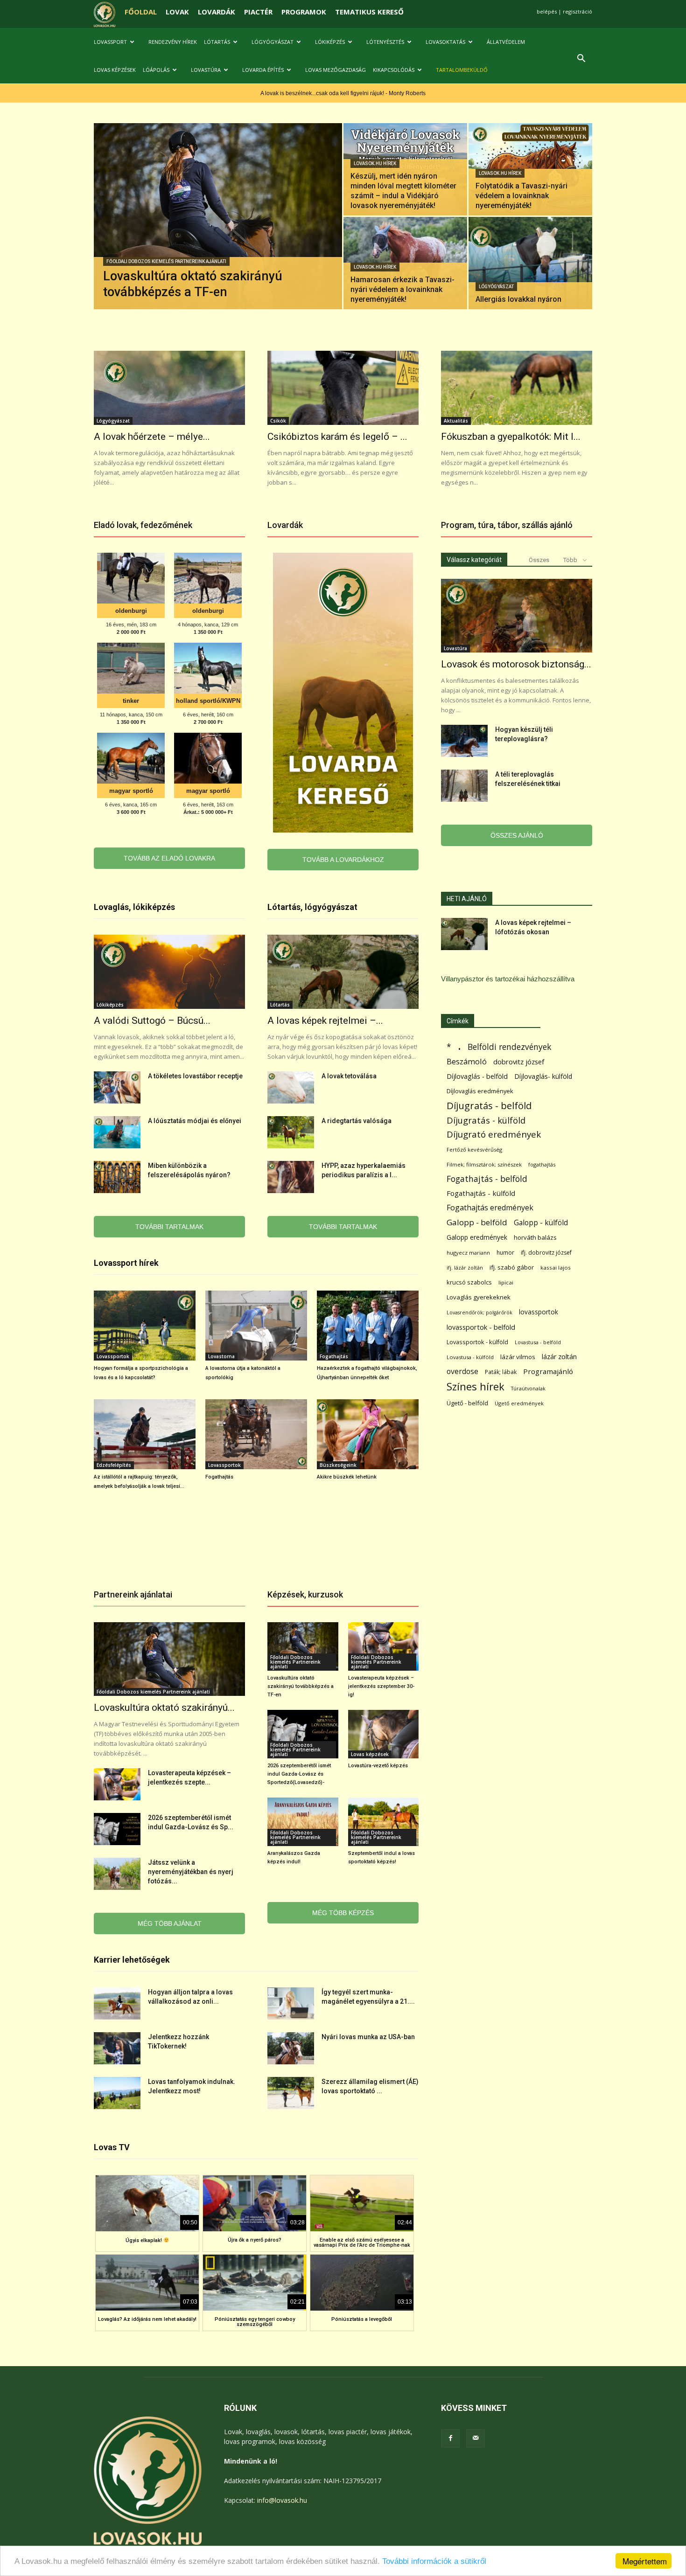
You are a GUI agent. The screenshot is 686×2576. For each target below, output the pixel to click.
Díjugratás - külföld (486, 1120)
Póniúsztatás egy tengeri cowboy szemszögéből (255, 2322)
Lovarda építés (263, 70)
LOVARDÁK (217, 12)
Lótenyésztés (385, 42)
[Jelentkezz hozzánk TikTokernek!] (117, 2048)
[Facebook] (450, 2438)
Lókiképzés (330, 42)
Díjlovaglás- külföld (543, 1076)
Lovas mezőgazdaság (336, 70)
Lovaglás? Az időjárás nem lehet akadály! (147, 2319)
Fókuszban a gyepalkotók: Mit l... (511, 437)
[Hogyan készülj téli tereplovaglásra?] (464, 741)
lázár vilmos (518, 1357)
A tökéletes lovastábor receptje (195, 1076)
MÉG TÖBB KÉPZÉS (343, 1913)
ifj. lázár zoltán (465, 1267)
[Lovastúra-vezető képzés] (384, 1734)
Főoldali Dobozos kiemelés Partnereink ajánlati (166, 261)
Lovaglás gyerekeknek (479, 1297)
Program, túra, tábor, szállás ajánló (507, 525)
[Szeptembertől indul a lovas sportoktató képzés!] (384, 1822)
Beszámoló (467, 1061)
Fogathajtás (334, 1356)
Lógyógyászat (273, 42)
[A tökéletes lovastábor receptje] (117, 1087)
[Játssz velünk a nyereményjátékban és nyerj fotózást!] (117, 1874)
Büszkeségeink (338, 1465)
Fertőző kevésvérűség (474, 1149)
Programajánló (548, 1371)
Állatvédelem (506, 42)
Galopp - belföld (477, 1222)
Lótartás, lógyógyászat (312, 907)
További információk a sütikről (434, 2561)
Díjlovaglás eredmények (480, 1091)
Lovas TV (112, 2147)
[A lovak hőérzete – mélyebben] (169, 388)
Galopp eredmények (477, 1237)
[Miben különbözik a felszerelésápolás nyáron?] (117, 1177)
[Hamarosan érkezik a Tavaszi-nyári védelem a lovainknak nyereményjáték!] (405, 263)
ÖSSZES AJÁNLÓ (517, 835)
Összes (539, 560)
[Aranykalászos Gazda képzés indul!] (303, 1822)
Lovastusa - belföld (538, 1342)
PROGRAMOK (304, 12)
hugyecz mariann (468, 1253)
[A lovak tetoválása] (291, 1087)
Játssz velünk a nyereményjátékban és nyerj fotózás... (191, 1872)
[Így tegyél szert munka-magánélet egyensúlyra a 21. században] (291, 2003)
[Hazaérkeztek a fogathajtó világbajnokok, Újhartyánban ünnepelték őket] (368, 1326)
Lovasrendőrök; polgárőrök (479, 1312)
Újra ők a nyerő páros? (255, 2240)
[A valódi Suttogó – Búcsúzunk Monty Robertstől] (169, 972)
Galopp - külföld (541, 1223)
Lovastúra (206, 70)
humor (505, 1253)
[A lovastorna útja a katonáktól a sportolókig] (256, 1326)
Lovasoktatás (445, 42)
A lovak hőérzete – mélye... (152, 437)
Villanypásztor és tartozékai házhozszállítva (508, 979)
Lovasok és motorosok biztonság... (516, 664)
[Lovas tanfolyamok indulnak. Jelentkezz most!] (117, 2093)
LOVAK (177, 12)
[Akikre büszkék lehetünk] (368, 1434)
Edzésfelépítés (114, 1465)
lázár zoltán (559, 1357)
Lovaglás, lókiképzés (134, 907)
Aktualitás (456, 421)
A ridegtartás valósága (357, 1121)
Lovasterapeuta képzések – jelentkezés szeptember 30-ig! (381, 1686)
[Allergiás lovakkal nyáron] (530, 263)
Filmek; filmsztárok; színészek (484, 1164)
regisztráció (577, 11)
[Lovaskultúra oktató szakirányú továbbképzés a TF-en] (218, 231)
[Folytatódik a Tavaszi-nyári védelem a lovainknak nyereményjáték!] (530, 169)
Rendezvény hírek (173, 42)
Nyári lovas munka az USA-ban (368, 2037)
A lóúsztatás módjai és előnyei (195, 1121)
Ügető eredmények (519, 1403)
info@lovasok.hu (282, 2500)
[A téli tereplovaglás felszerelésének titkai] (464, 786)
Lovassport (110, 42)
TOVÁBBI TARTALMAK (169, 1227)
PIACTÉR (258, 12)
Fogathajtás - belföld (487, 1179)
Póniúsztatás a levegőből (362, 2319)
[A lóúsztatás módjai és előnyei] (117, 1132)
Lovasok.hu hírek (375, 163)
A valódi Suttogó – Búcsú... (152, 1021)
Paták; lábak (501, 1372)
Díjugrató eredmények (494, 1135)
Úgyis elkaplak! (144, 2240)
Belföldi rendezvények (509, 1047)
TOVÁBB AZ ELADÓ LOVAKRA (169, 858)
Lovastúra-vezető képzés (378, 1766)
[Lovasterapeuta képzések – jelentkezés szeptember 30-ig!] (117, 1784)
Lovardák (285, 525)
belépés (547, 11)
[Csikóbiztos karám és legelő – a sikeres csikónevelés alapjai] (343, 388)
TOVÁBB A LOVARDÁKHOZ (343, 860)
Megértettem (645, 2561)
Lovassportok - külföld (477, 1342)
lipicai (506, 1282)
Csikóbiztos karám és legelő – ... (337, 437)
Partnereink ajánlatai (133, 1594)
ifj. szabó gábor (512, 1267)
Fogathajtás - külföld (481, 1193)
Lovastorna (221, 1356)
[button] (581, 59)
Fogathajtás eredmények (490, 1208)
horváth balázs (535, 1237)
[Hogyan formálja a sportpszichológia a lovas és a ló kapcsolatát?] (145, 1326)
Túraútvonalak (528, 1388)
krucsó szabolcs (469, 1282)
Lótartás (217, 42)
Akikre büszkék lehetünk (347, 1477)
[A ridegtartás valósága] (291, 1132)
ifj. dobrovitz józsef (546, 1253)
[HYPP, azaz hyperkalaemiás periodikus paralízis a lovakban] (291, 1177)
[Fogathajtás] (256, 1434)
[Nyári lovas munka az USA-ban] (291, 2048)
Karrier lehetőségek (132, 1960)
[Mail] (476, 2438)
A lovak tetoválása (349, 1076)
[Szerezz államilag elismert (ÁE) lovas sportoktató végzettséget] (291, 2093)
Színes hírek (476, 1386)
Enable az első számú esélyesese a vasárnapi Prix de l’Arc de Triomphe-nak (362, 2243)
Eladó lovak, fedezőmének (143, 525)
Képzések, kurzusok (305, 1594)
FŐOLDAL (141, 12)
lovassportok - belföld (481, 1327)
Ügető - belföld (467, 1403)
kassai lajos (556, 1267)
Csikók (278, 421)
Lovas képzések (115, 70)
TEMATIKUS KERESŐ (369, 12)
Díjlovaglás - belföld (477, 1076)
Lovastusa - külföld (470, 1357)
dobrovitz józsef (519, 1062)
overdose (462, 1371)
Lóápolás (156, 70)
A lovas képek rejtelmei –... (325, 1021)
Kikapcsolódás (394, 70)
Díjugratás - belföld (489, 1106)
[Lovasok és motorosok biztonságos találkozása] (517, 616)
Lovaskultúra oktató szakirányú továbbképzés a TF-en (301, 1686)
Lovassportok (113, 1356)
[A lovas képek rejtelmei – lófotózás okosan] (343, 972)
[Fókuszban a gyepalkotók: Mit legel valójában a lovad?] (517, 388)
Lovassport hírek (126, 1263)
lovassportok (539, 1312)
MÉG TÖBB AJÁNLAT (170, 1923)
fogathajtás (542, 1164)
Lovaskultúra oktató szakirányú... (164, 1708)
